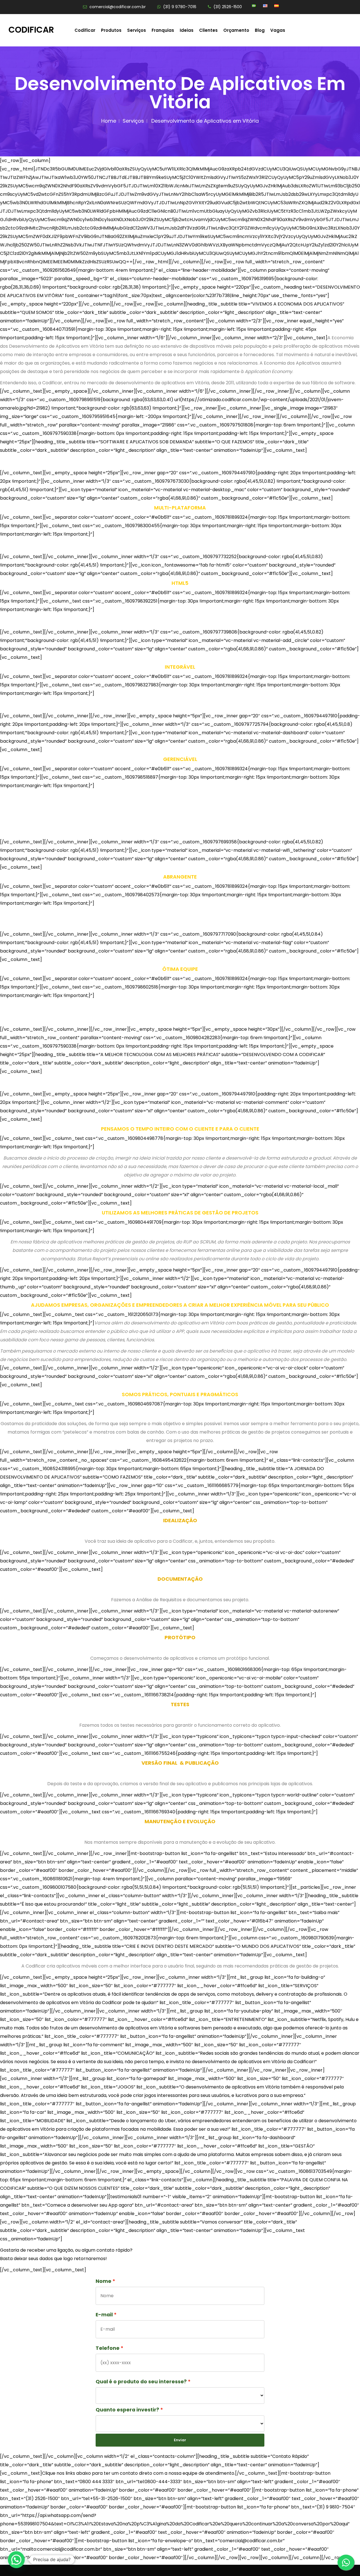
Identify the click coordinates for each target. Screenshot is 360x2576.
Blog (260, 30)
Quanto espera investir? (127, 2410)
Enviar (180, 2440)
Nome (103, 2281)
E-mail (104, 2315)
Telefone (108, 2348)
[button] (16, 2560)
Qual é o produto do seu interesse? (141, 2382)
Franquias (163, 30)
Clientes (208, 30)
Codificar (31, 30)
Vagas (278, 30)
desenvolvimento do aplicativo (165, 1323)
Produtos (111, 30)
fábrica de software (333, 383)
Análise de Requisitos (159, 1600)
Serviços (137, 30)
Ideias (187, 30)
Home (109, 121)
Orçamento (236, 30)
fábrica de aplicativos (57, 1242)
